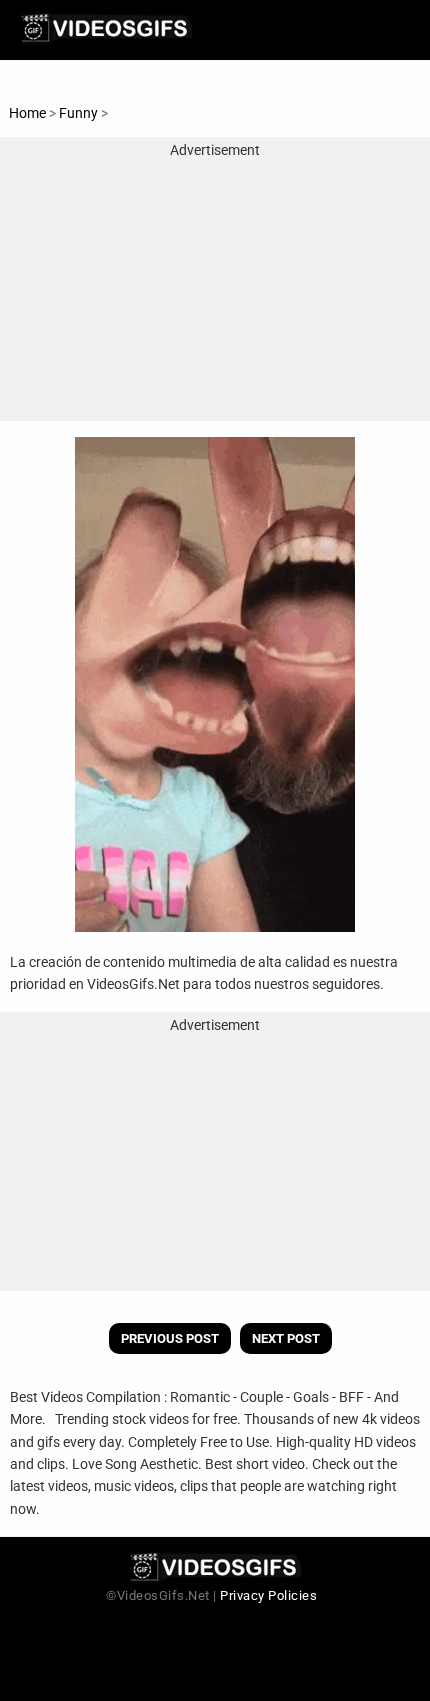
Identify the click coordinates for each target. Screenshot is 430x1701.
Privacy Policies (268, 1595)
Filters (130, 113)
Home (27, 113)
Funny (80, 113)
